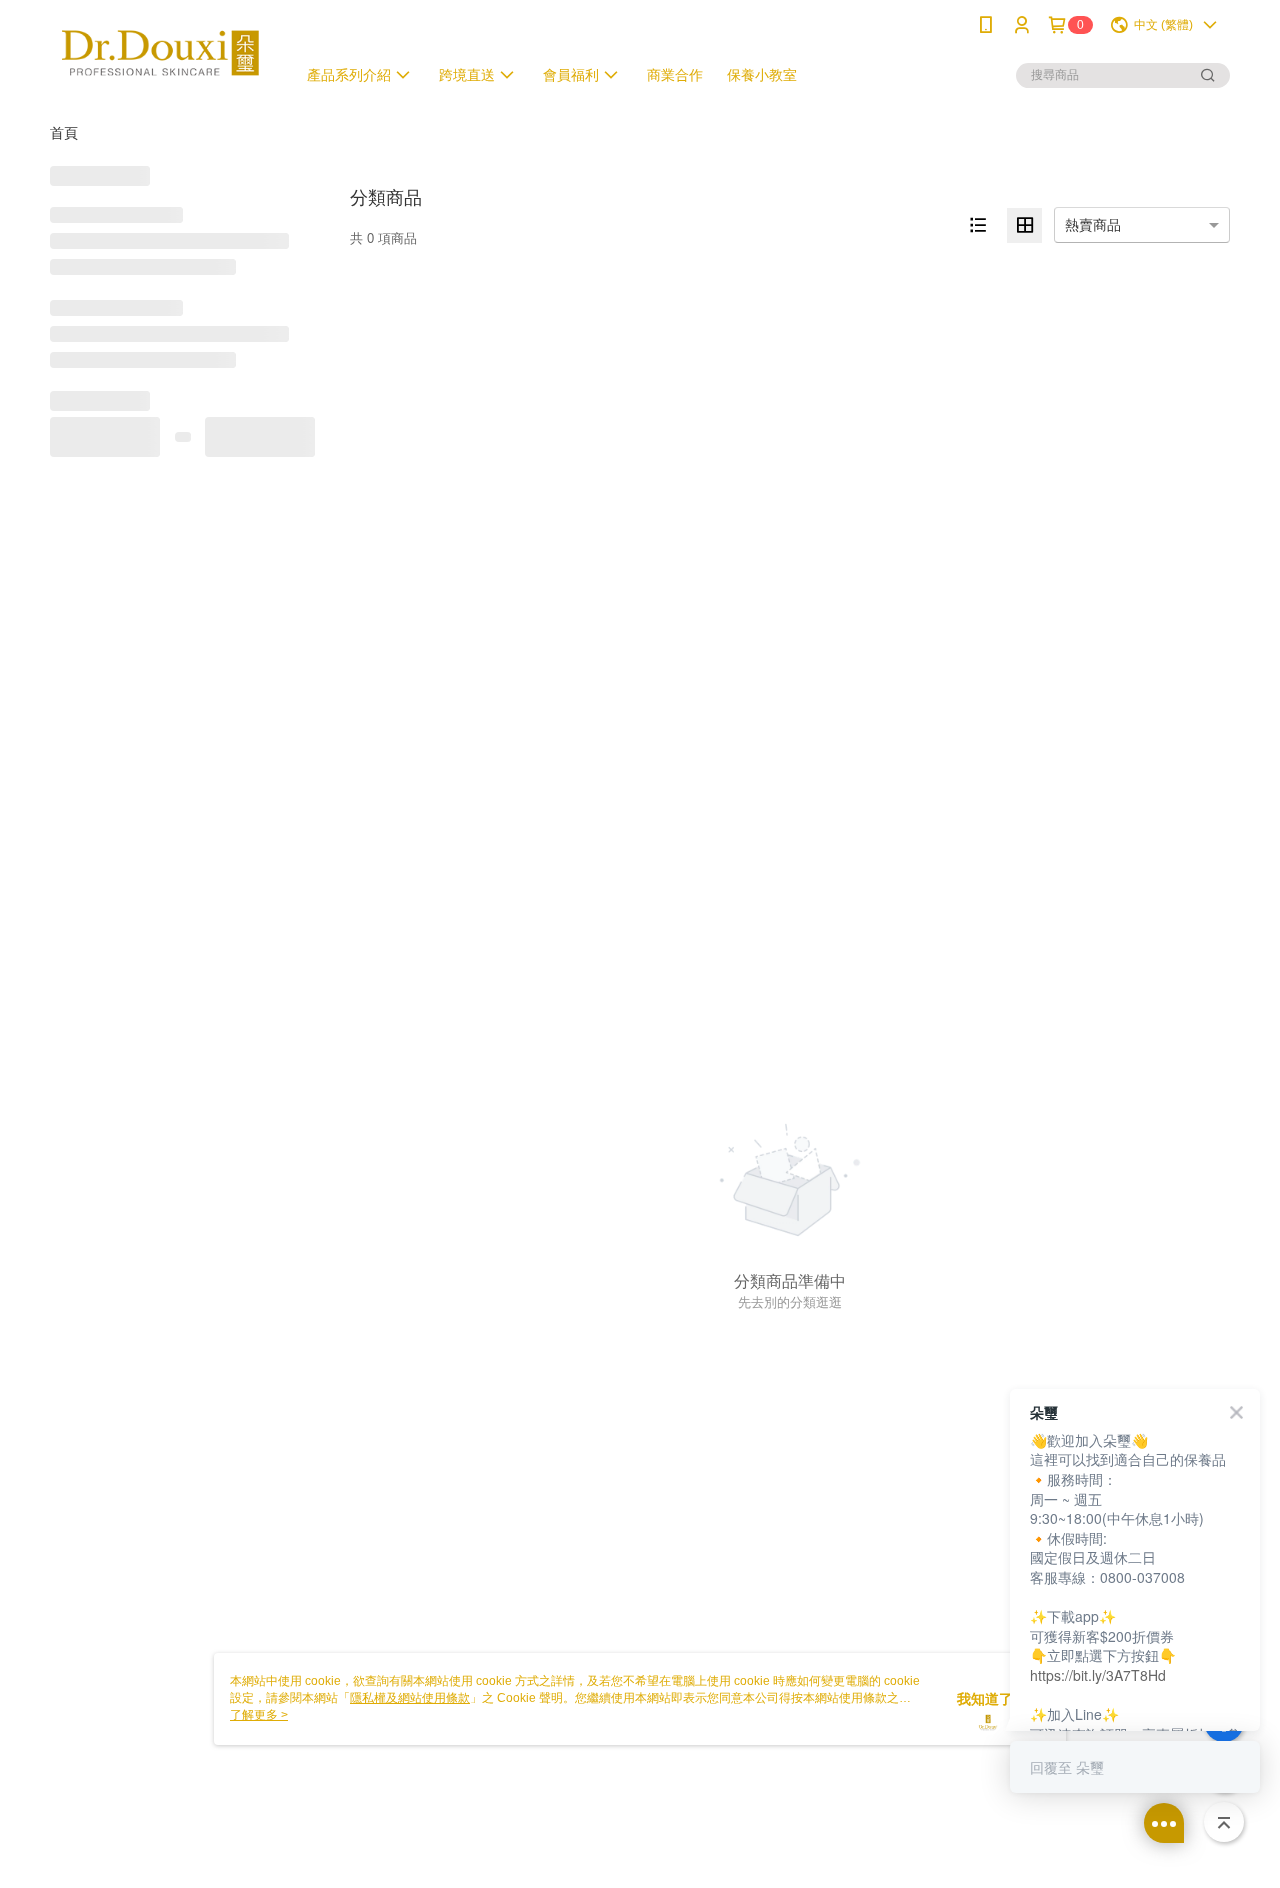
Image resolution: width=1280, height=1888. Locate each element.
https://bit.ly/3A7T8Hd (1098, 1675)
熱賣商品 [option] (1093, 225)
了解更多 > (259, 1715)
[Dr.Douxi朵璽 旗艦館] (161, 52)
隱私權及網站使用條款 (410, 1698)
